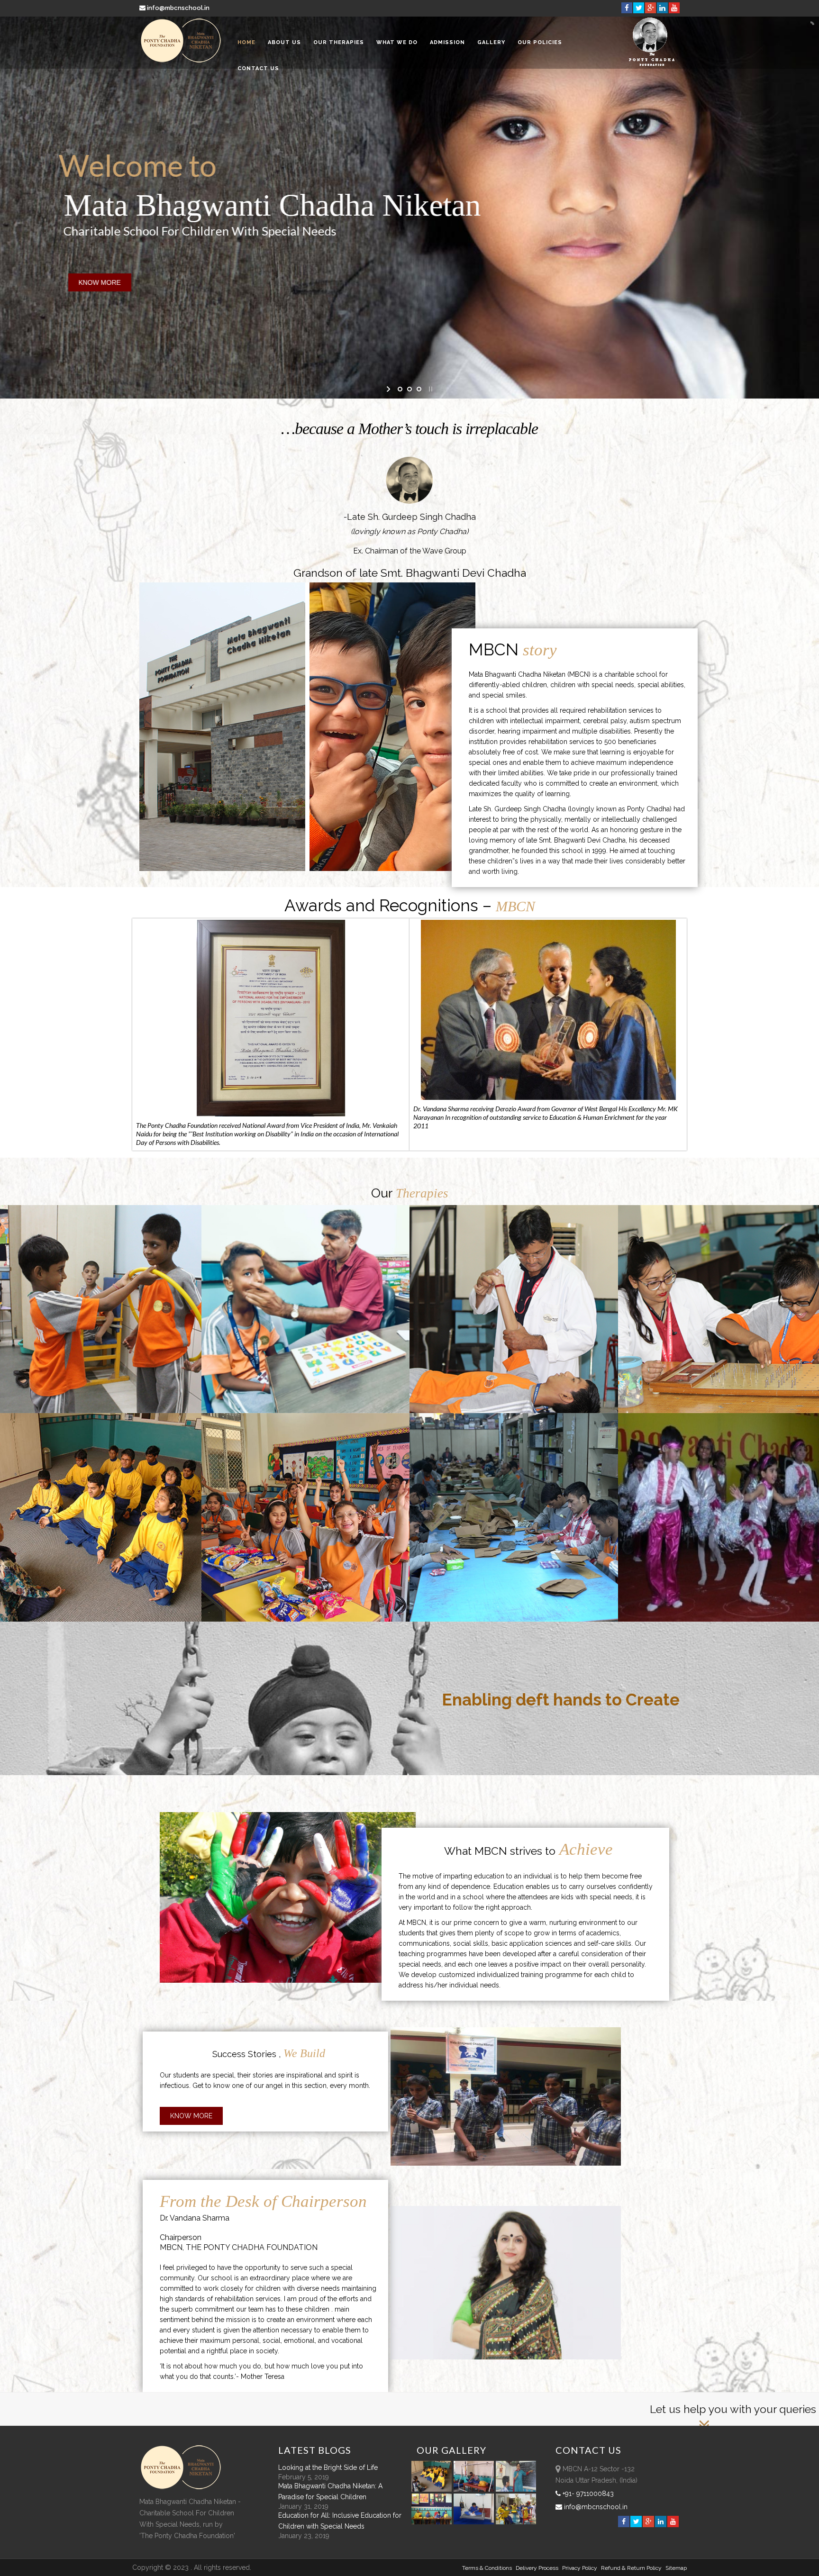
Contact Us (258, 68)
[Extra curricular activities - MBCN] (433, 2489)
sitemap (676, 2568)
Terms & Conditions (487, 2568)
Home (246, 42)
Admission (447, 42)
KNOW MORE (50, 282)
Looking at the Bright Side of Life (328, 2467)
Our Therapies (339, 42)
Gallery (491, 42)
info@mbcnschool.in (178, 8)
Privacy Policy (580, 2568)
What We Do (397, 42)
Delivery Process (537, 2568)
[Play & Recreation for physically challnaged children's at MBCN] (516, 2522)
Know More (191, 2116)
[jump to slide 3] (419, 389)
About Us (284, 42)
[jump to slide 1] (400, 389)
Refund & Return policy (631, 2568)
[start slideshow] (389, 389)
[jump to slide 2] (409, 389)
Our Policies (540, 42)
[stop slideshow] (430, 389)
